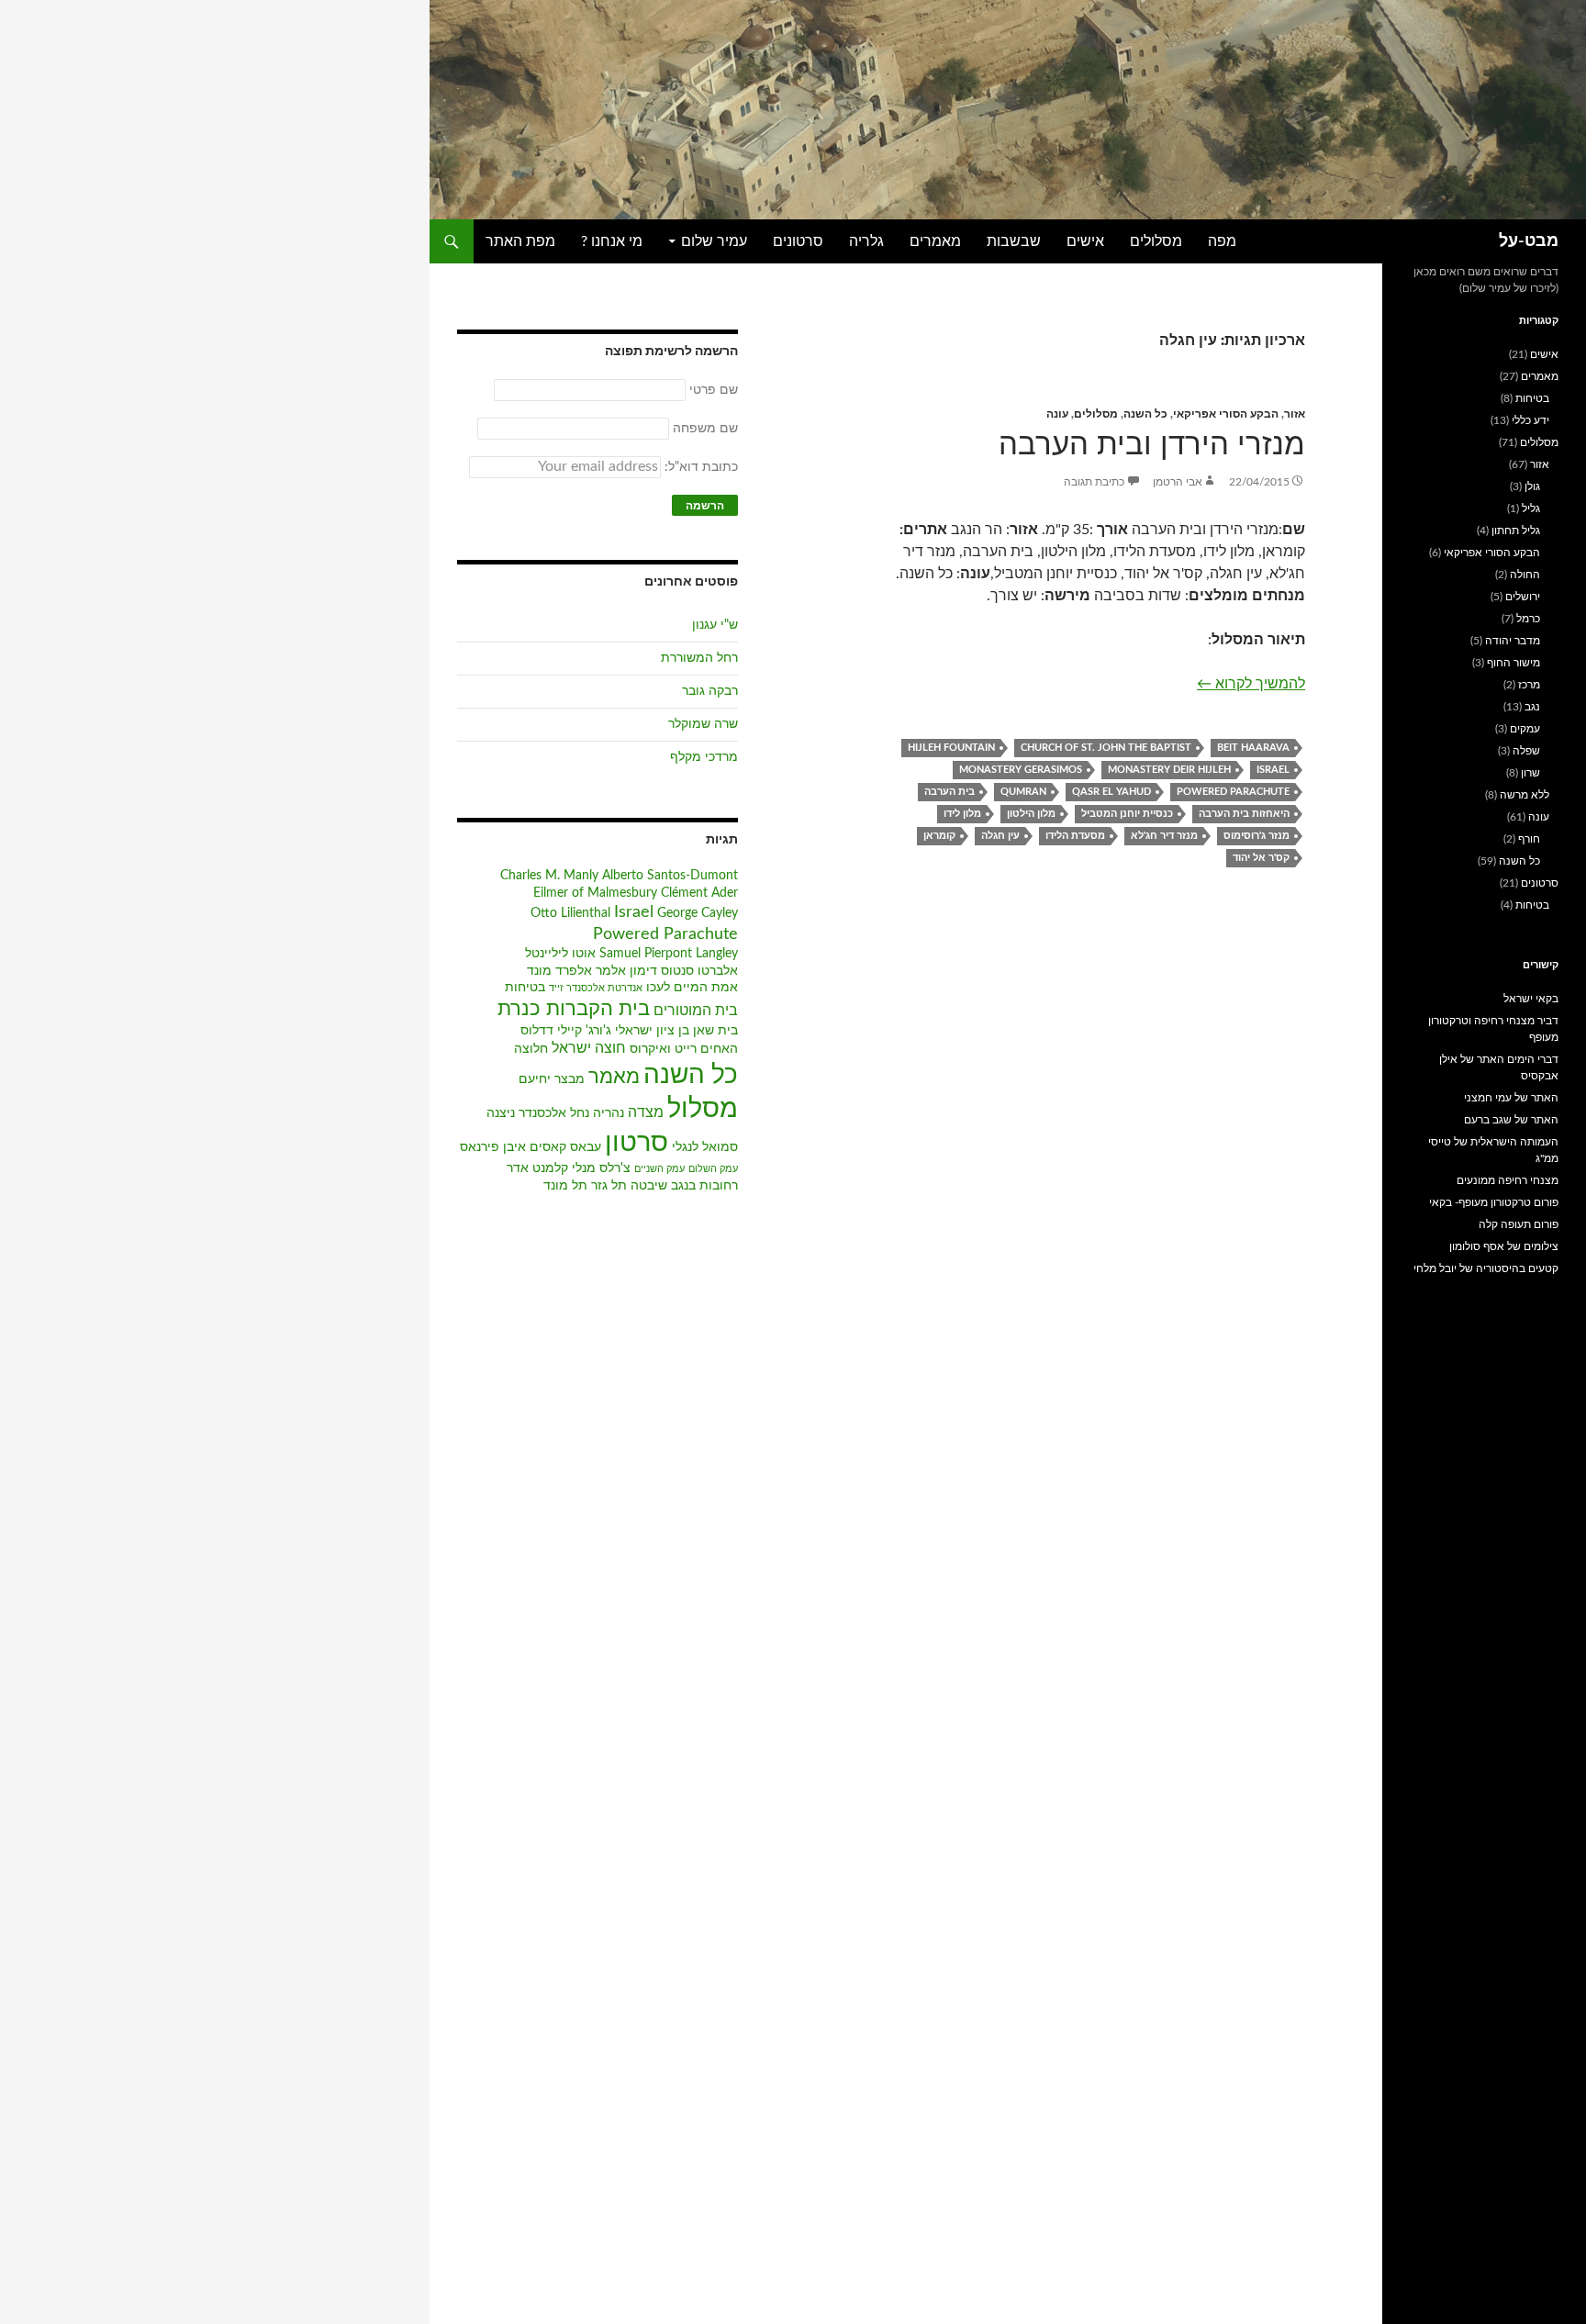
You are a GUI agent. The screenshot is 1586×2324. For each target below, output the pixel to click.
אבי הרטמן (1178, 482)
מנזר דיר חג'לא (1164, 836)
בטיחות (525, 988)
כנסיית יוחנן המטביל (1127, 814)
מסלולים (1156, 241)
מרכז (1529, 685)
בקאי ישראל (1531, 999)
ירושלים (1523, 597)
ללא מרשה (1525, 795)
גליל (1531, 508)
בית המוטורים (696, 1011)
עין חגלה (1000, 836)
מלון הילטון (1031, 814)
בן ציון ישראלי (652, 1031)
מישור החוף (1513, 663)
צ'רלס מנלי (601, 1168)
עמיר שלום (714, 241)
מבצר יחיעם (552, 1079)
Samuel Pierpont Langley (669, 954)
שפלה (1526, 751)
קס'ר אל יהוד (1261, 858)
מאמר (614, 1077)
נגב (1532, 707)
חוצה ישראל (589, 1048)
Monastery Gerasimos (1021, 770)
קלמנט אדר (537, 1168)
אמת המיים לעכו (692, 988)
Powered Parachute (1233, 792)
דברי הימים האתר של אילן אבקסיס (1499, 1067)
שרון (1530, 773)
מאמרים (935, 241)
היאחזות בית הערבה (1244, 814)
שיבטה (649, 1186)
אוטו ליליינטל (560, 954)
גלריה (866, 241)
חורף (1529, 839)
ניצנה (501, 1113)
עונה (1057, 414)
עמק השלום (713, 1169)
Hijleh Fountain (951, 748)
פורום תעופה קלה (1519, 1224)
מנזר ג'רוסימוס (1257, 836)
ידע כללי (1530, 420)
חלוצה (531, 1049)
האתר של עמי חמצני (1511, 1098)
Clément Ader (699, 893)
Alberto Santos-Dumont (670, 876)
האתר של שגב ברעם (1511, 1120)
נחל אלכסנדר (554, 1113)
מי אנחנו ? (612, 241)
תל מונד (565, 1186)
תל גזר (609, 1186)
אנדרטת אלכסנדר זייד (596, 988)
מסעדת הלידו (1075, 836)
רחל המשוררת (699, 658)
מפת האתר (520, 241)
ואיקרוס (650, 1049)
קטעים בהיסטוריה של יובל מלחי (1486, 1268)
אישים (1085, 241)
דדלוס (537, 1031)
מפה (1222, 241)
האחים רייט (706, 1049)
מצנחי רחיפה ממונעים (1508, 1180)
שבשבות (1014, 241)
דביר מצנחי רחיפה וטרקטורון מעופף (1493, 1029)
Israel (1273, 770)
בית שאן (715, 1031)
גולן (1532, 486)
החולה (1525, 575)
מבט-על (1529, 241)
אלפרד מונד (559, 971)
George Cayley (698, 913)
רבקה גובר (710, 691)
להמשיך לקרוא (1251, 683)
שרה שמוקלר (703, 724)
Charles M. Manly (549, 876)
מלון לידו (962, 814)
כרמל (1528, 619)
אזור (1295, 414)
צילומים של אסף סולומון (1504, 1246)
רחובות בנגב (704, 1186)
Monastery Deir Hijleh (1169, 770)
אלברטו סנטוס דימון (684, 971)
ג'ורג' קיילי (584, 1031)
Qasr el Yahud (1111, 792)
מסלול (703, 1109)
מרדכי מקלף (704, 757)
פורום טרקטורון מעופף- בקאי (1494, 1202)
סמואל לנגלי (705, 1147)
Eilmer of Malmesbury (595, 893)
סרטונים (798, 241)
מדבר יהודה (1513, 641)
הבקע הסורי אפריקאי (1226, 414)
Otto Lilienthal (570, 913)
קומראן (939, 836)
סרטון (637, 1143)
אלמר (611, 971)
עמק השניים (659, 1169)
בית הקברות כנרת (574, 1009)
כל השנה (1145, 414)
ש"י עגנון (715, 625)
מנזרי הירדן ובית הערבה (1152, 445)
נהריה (609, 1113)
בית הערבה (949, 792)
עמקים (1525, 729)
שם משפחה (705, 429)
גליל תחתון (1516, 531)
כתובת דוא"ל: (699, 467)
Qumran (1023, 792)
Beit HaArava (1253, 748)
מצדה (646, 1112)
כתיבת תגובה (1094, 482)
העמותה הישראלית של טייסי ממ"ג (1493, 1150)
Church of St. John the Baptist (1106, 748)
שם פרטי (714, 390)
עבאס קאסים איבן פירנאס (531, 1147)
